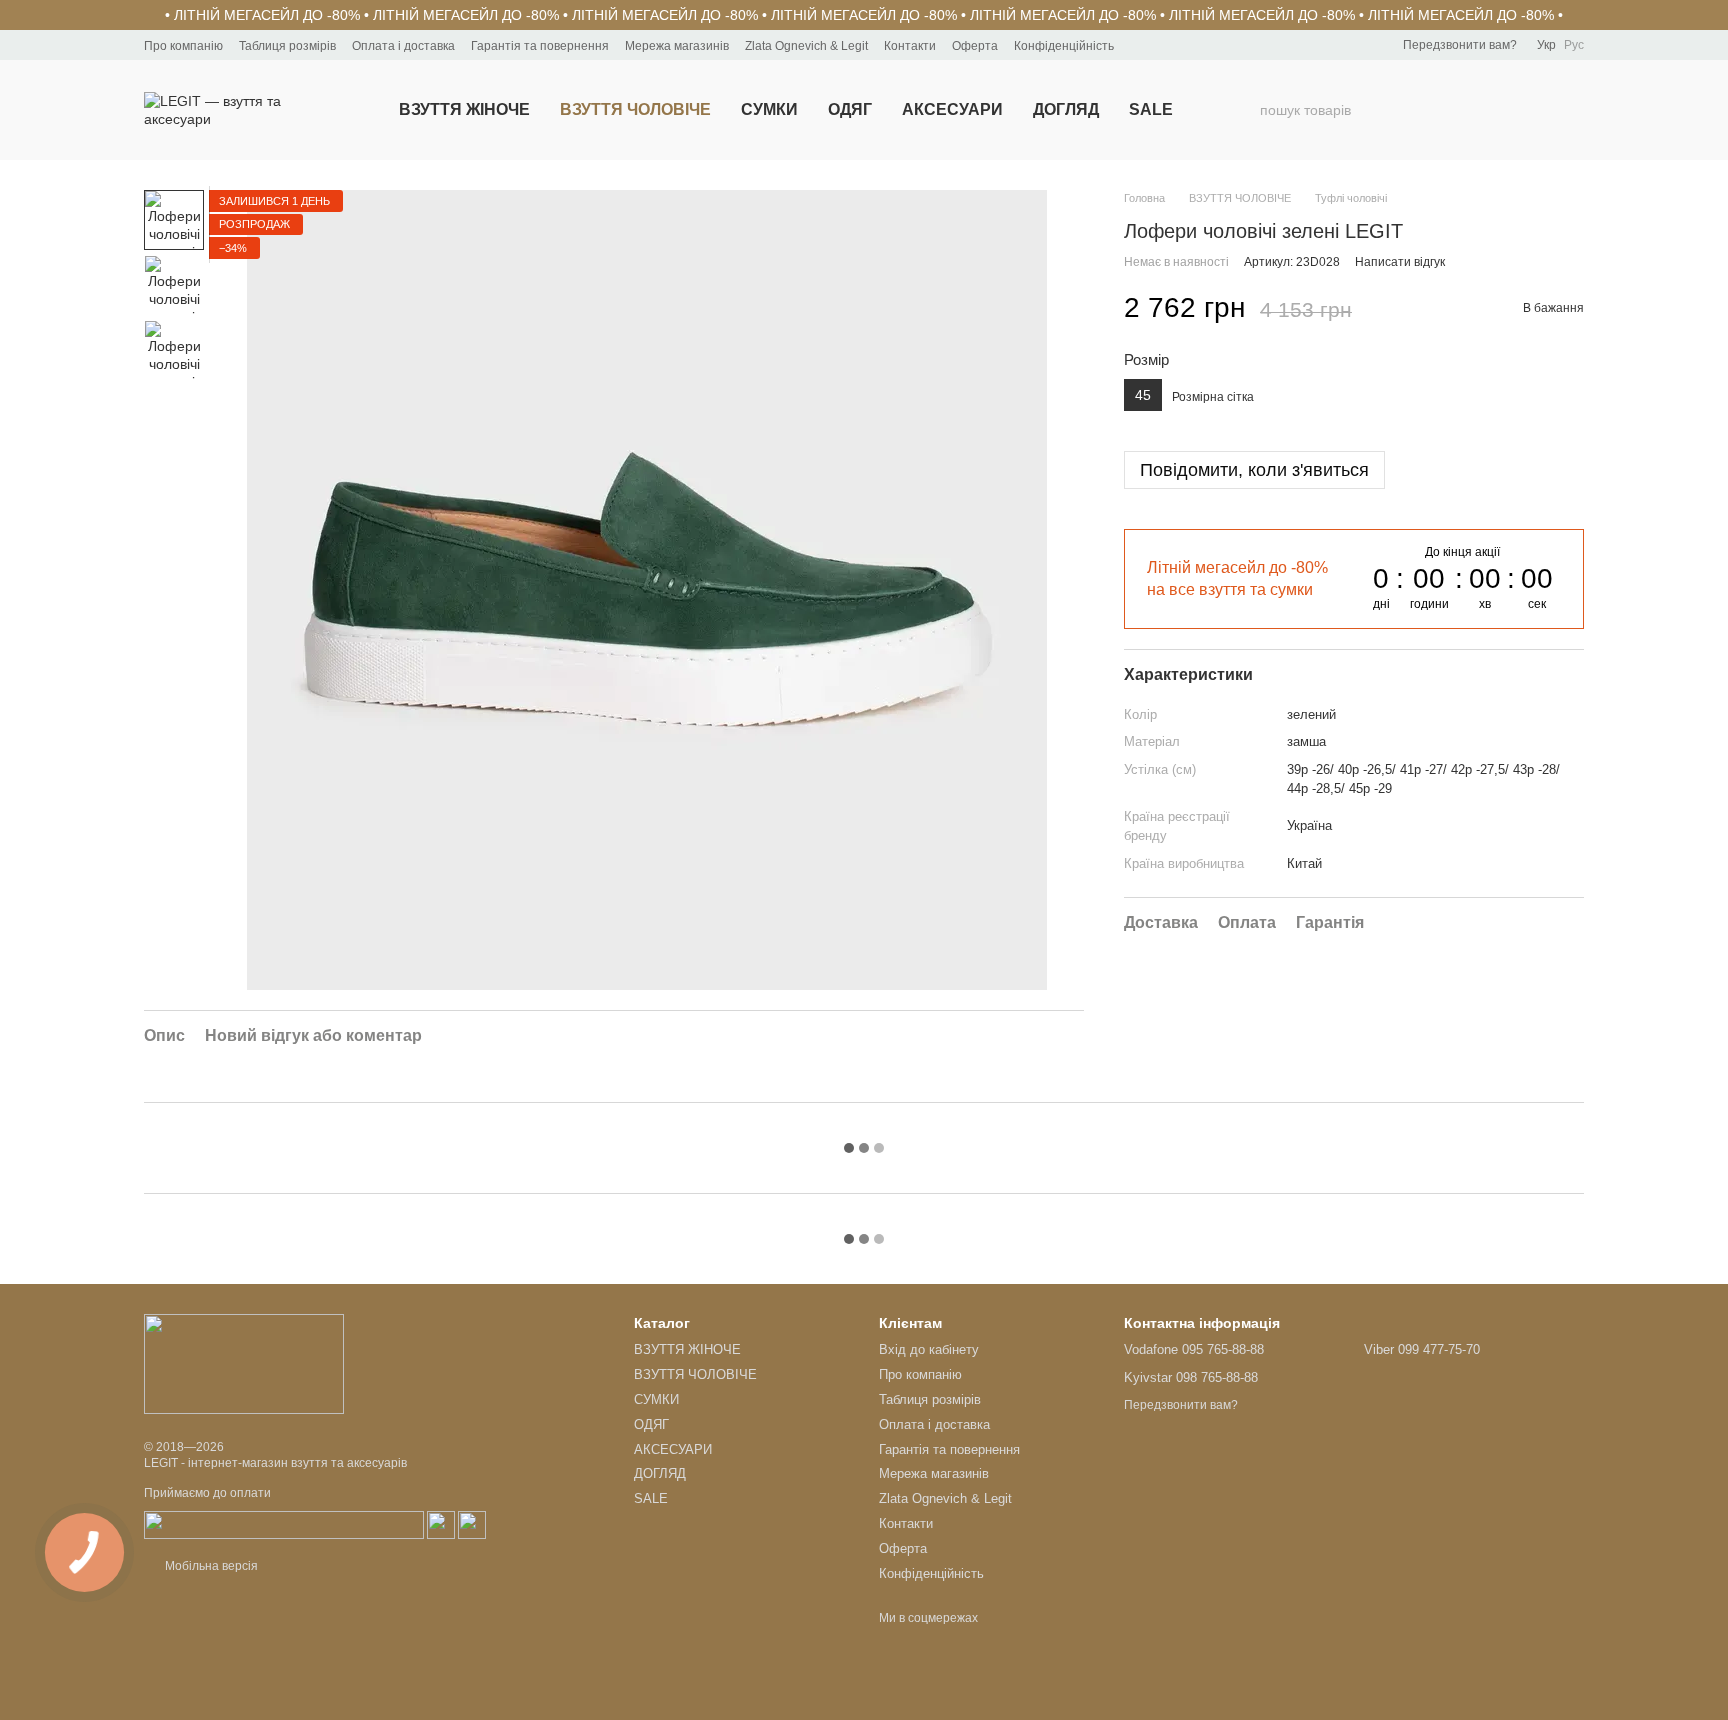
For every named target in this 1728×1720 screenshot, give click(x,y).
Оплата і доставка (403, 46)
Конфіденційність (1064, 46)
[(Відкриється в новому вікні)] (284, 1525)
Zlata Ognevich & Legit (806, 46)
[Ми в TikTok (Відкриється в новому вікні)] (1190, 45)
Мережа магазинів (677, 46)
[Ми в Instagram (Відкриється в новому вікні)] (1166, 45)
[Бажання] (1464, 110)
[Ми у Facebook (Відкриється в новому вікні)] (1142, 45)
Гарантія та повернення (540, 46)
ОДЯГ (850, 109)
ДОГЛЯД (1066, 109)
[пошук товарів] (1244, 110)
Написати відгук (1400, 262)
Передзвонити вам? (1460, 45)
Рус (1574, 45)
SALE (1151, 109)
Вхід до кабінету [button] (929, 1349)
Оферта (975, 46)
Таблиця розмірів (287, 46)
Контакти (910, 46)
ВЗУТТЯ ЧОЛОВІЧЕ (635, 109)
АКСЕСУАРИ (952, 109)
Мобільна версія (210, 1566)
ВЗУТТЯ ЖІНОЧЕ (464, 109)
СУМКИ (769, 109)
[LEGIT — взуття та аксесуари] (244, 1363)
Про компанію (183, 46)
